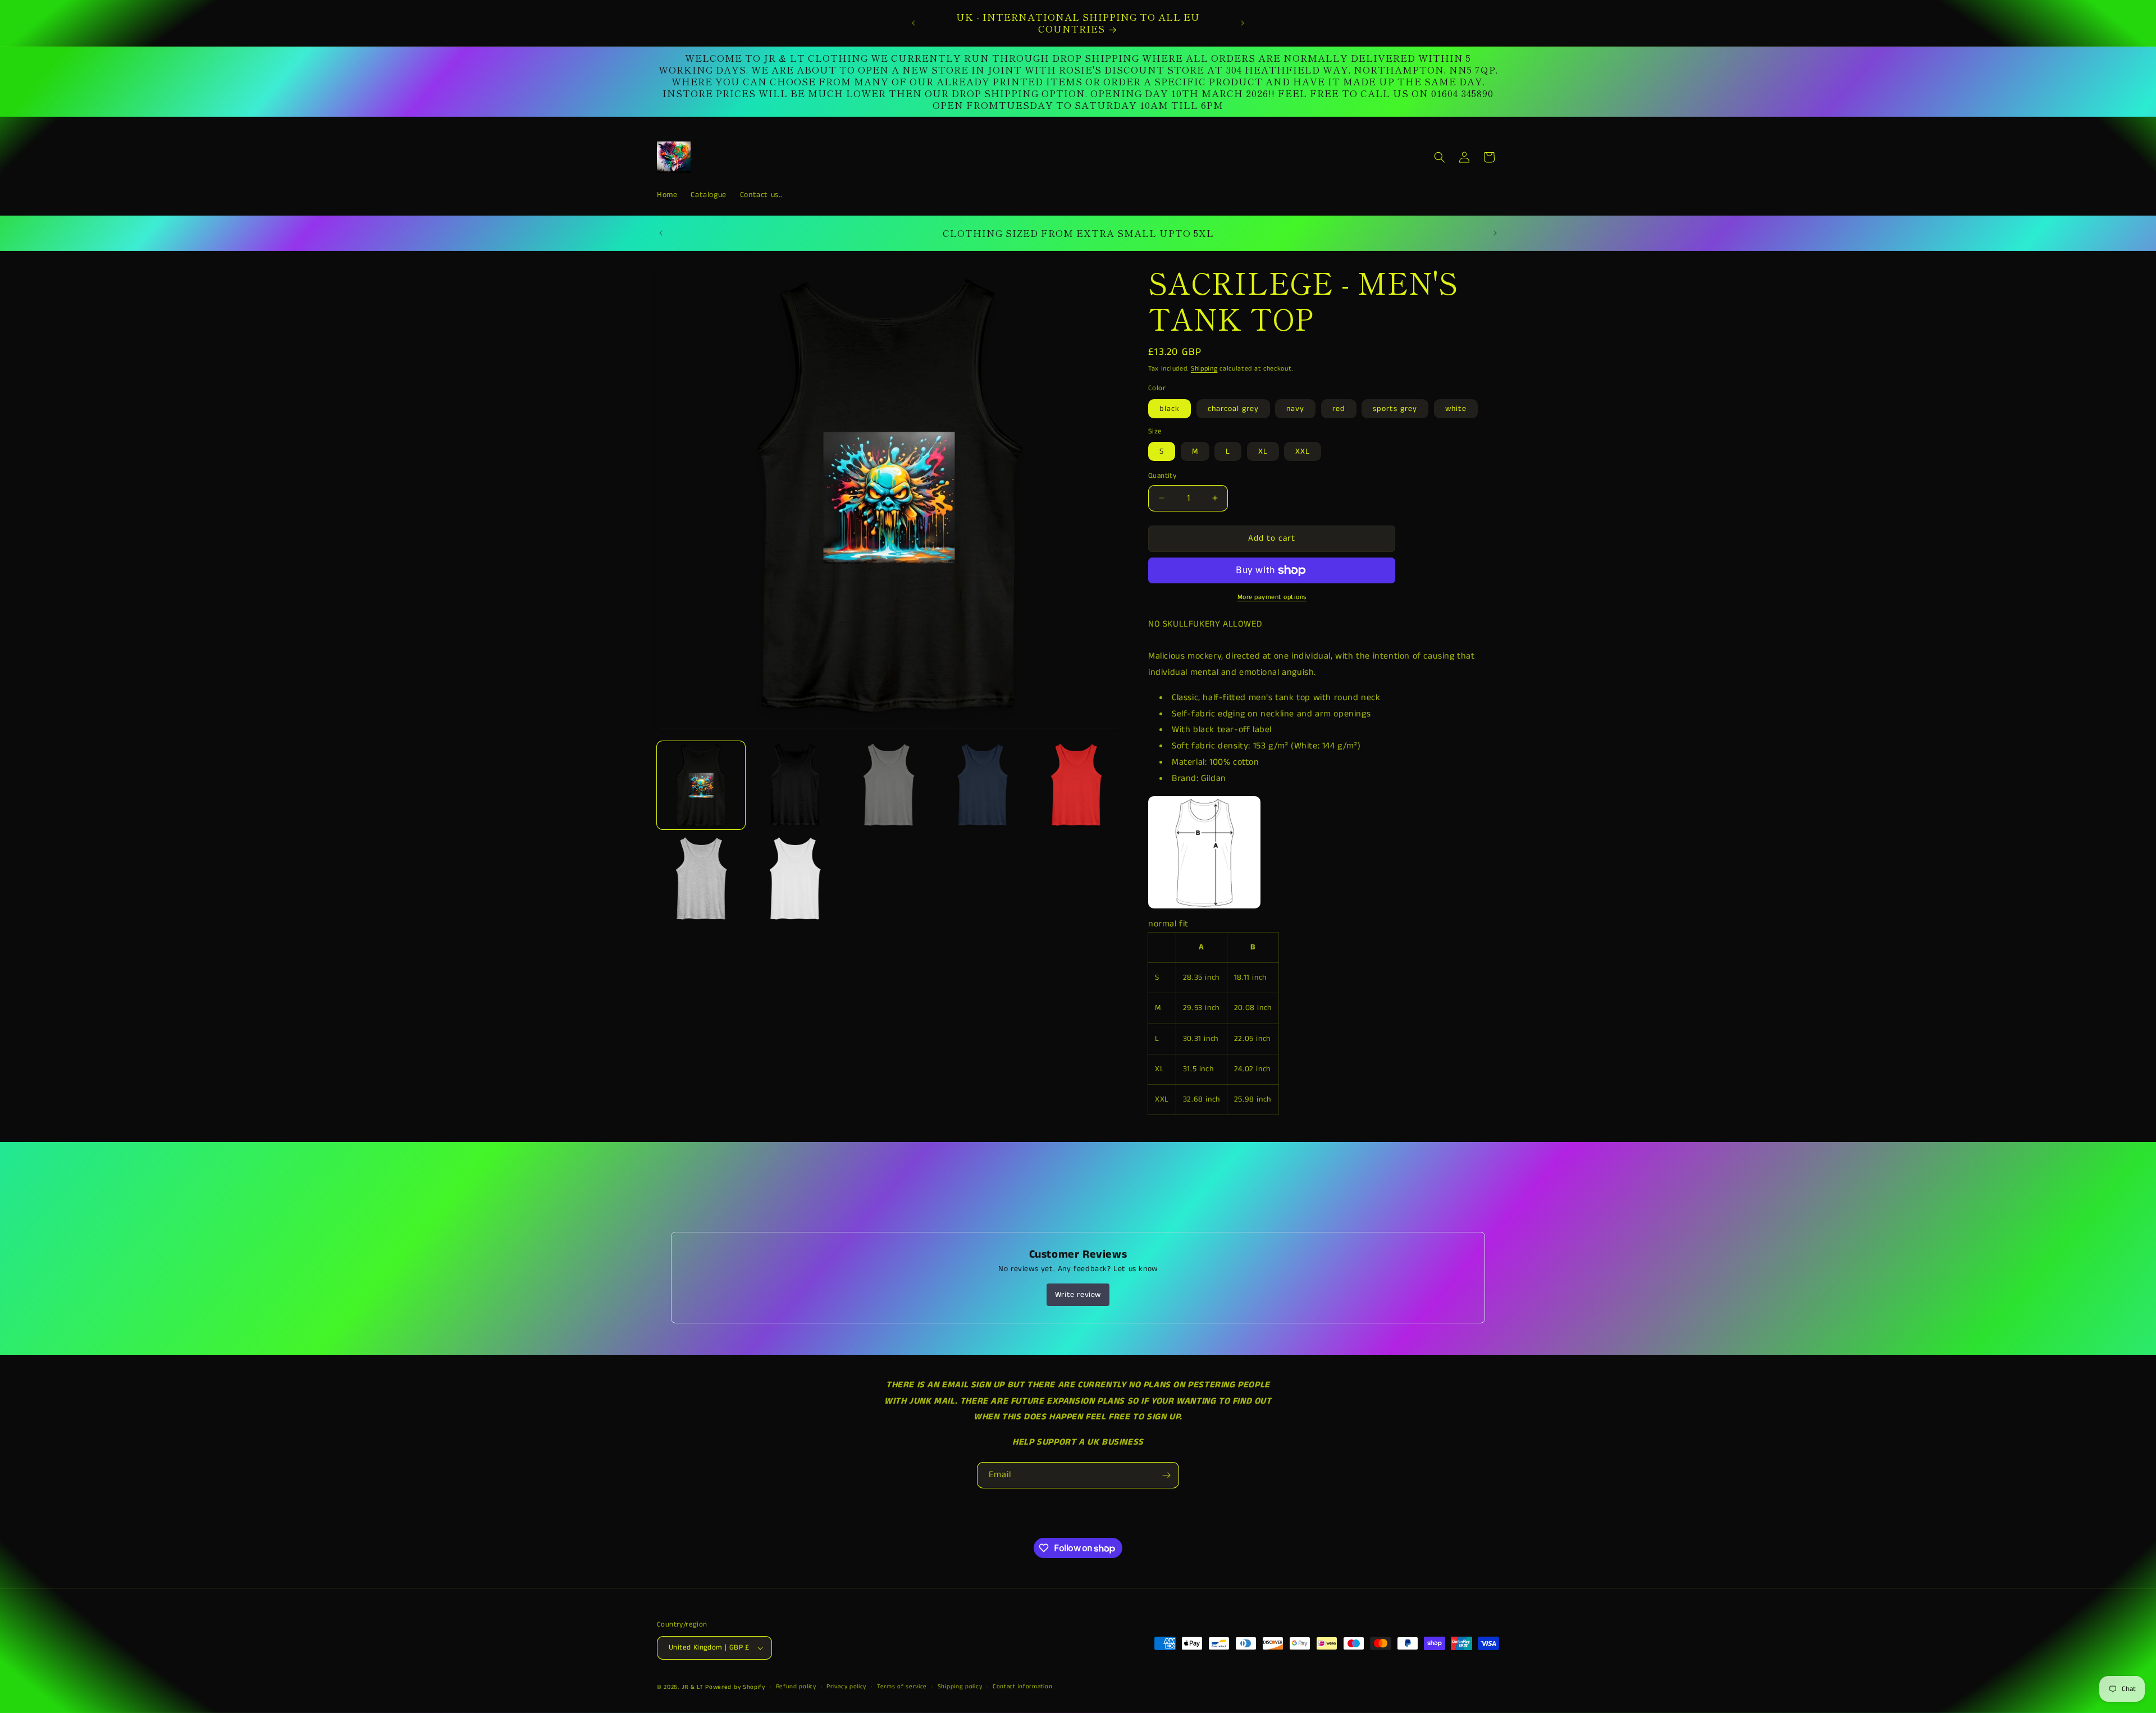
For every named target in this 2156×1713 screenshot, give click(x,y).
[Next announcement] (1243, 23)
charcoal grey (1233, 409)
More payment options (1272, 597)
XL (1263, 451)
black (1170, 409)
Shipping (1204, 369)
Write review (1078, 1295)
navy (1295, 409)
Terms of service (902, 1687)
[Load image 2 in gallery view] (795, 785)
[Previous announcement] (913, 23)
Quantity (1162, 476)
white (1456, 409)
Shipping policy (960, 1687)
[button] (1440, 157)
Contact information (1022, 1687)
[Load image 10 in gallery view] (701, 879)
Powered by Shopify (735, 1687)
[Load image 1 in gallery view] (701, 785)
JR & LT (694, 1687)
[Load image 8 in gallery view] (1076, 785)
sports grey (1395, 409)
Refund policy (796, 1687)
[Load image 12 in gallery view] (795, 879)
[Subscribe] (1166, 1475)
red (1339, 409)
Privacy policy (846, 1687)
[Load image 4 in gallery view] (889, 785)
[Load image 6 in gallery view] (982, 785)
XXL (1303, 451)
